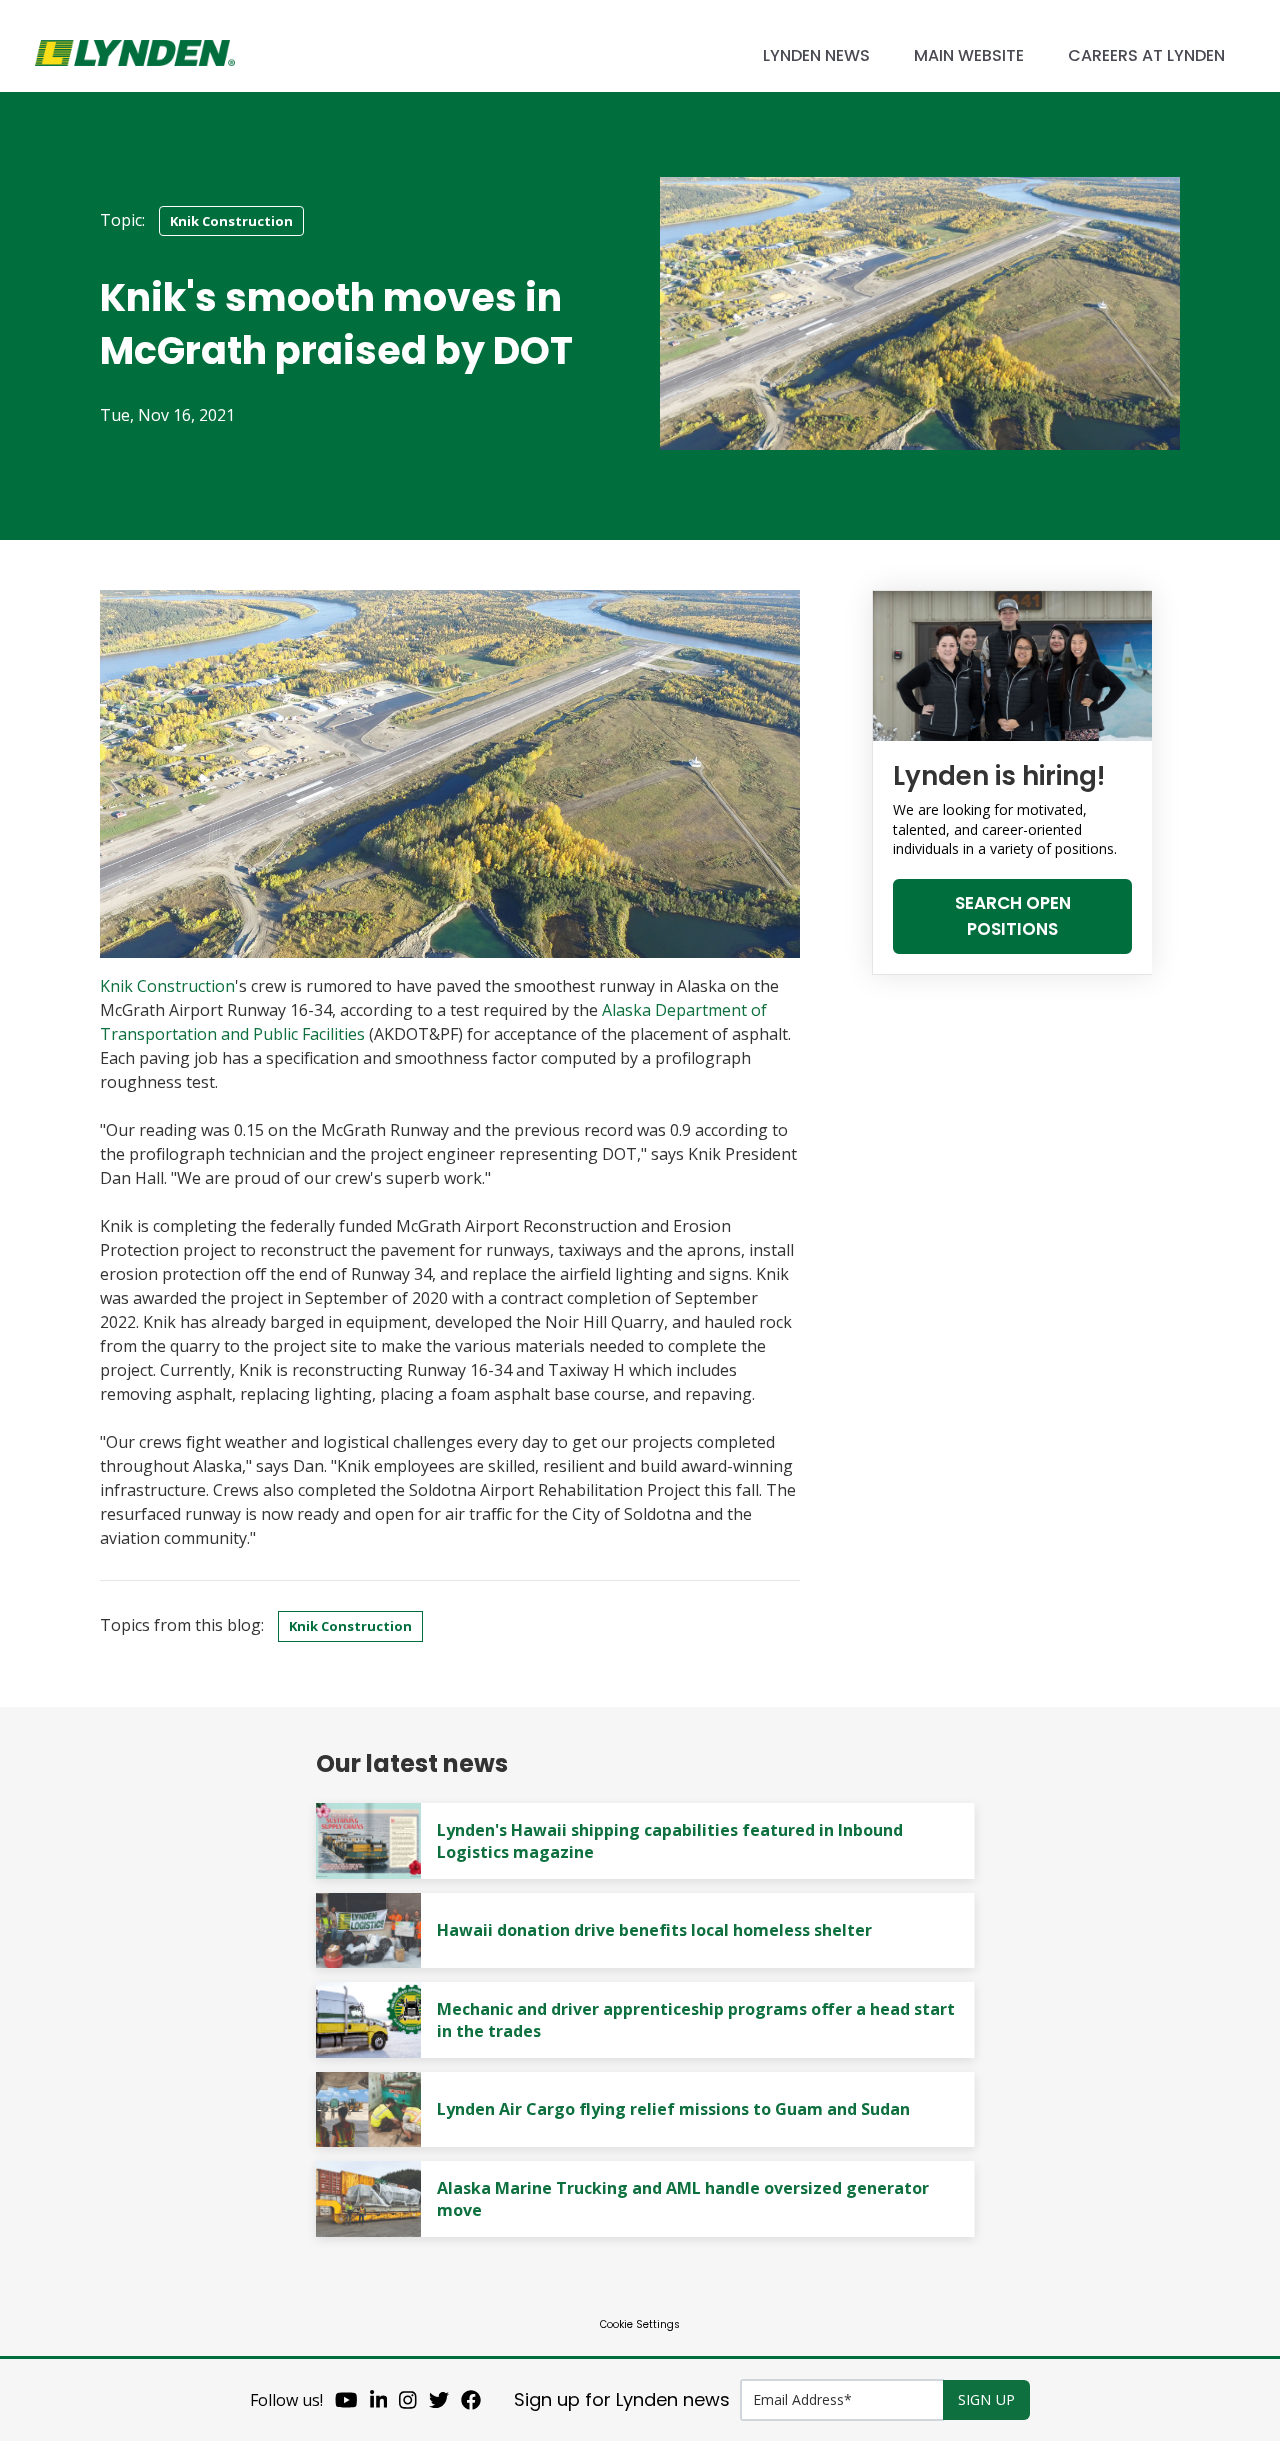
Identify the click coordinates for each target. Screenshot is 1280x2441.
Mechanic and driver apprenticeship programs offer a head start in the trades (696, 2020)
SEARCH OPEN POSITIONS (1013, 916)
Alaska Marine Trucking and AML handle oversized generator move (683, 2199)
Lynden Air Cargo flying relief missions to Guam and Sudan (673, 2109)
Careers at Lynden (1146, 55)
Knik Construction (231, 221)
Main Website (969, 55)
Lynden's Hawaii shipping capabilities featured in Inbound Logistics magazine (670, 1841)
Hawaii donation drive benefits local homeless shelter (654, 1930)
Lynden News (816, 55)
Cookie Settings (640, 2324)
